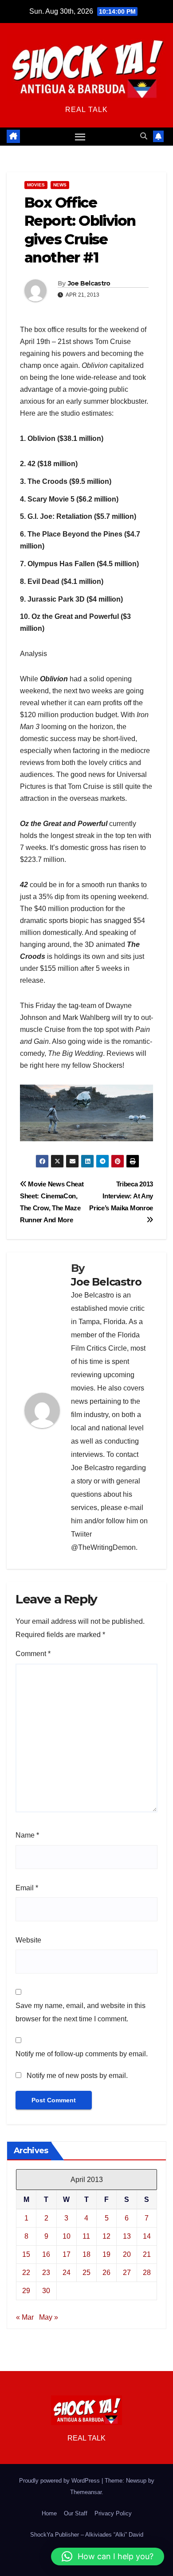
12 (106, 2236)
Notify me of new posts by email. (77, 2076)
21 (147, 2254)
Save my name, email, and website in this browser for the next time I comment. (81, 2012)
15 (26, 2254)
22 (26, 2273)
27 (127, 2273)
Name (27, 1835)
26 (106, 2273)
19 (106, 2254)
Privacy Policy (113, 2513)
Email (27, 1888)
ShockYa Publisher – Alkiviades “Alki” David (87, 2535)
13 (127, 2236)
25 (86, 2273)
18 (86, 2254)
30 (46, 2291)
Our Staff (76, 2513)
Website (28, 1940)
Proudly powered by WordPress (60, 2481)
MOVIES (36, 185)
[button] (144, 136)
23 (46, 2273)
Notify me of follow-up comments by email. (82, 2054)
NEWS (60, 185)
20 (127, 2254)
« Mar (25, 2317)
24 (67, 2273)
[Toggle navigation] (80, 137)
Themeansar (86, 2492)
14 (147, 2236)
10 (67, 2236)
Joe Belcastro (89, 283)
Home (49, 2513)
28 (147, 2273)
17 (67, 2254)
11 (86, 2236)
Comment (33, 1654)
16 (46, 2254)
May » (49, 2317)
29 (26, 2291)
